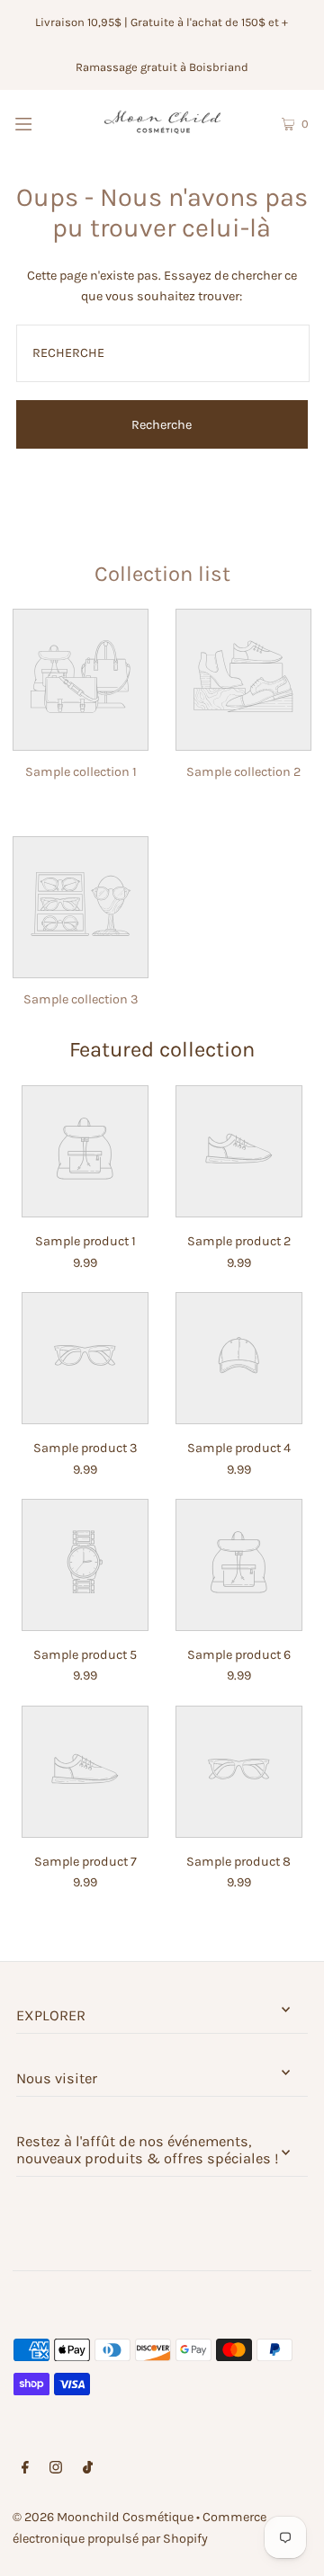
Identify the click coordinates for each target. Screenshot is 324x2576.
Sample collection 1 (81, 772)
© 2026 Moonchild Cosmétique (103, 2517)
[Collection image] (81, 738)
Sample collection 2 (243, 772)
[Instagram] (56, 2469)
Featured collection (162, 1049)
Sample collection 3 (81, 999)
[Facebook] (25, 2469)
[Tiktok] (88, 2469)
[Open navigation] (43, 122)
